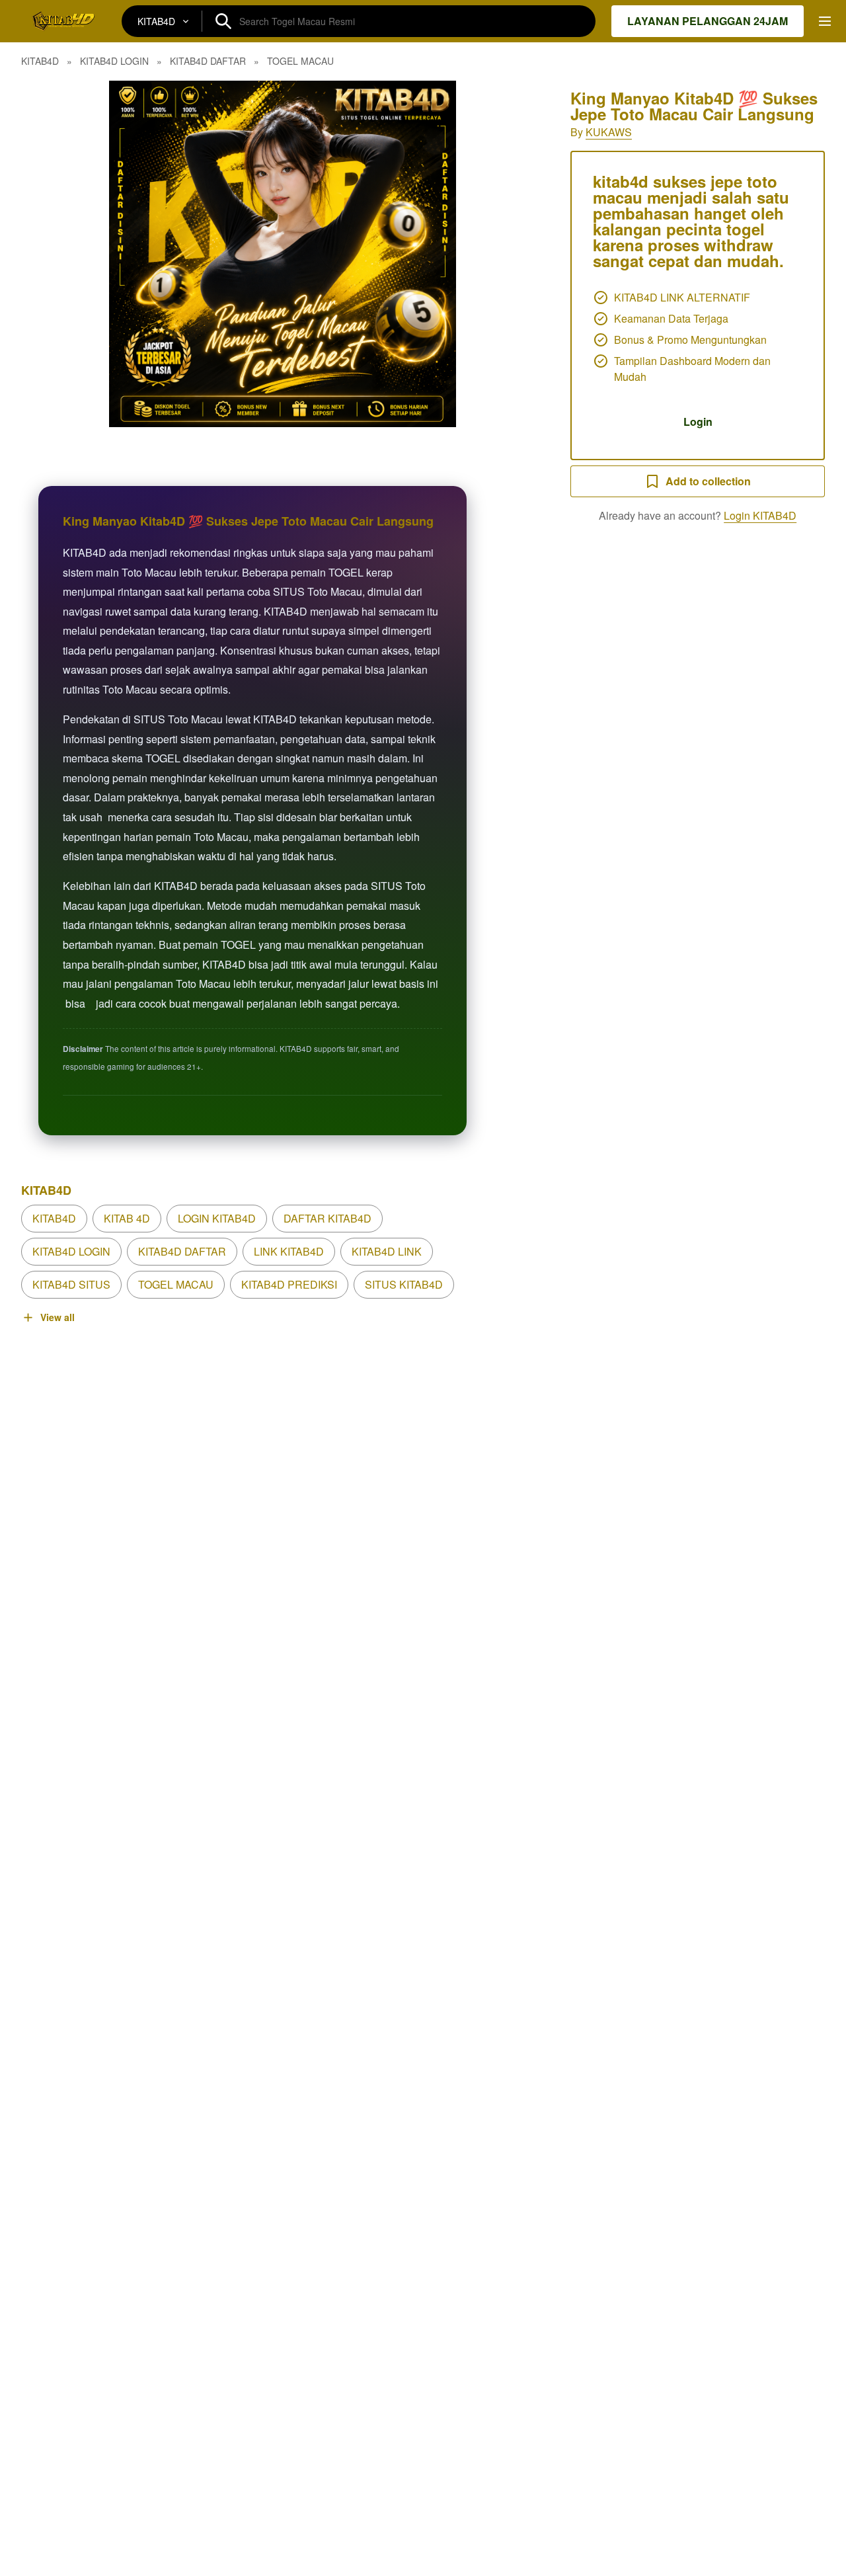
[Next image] (516, 254)
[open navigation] (825, 21)
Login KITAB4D (760, 515)
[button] (283, 254)
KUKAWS (609, 132)
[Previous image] (49, 254)
